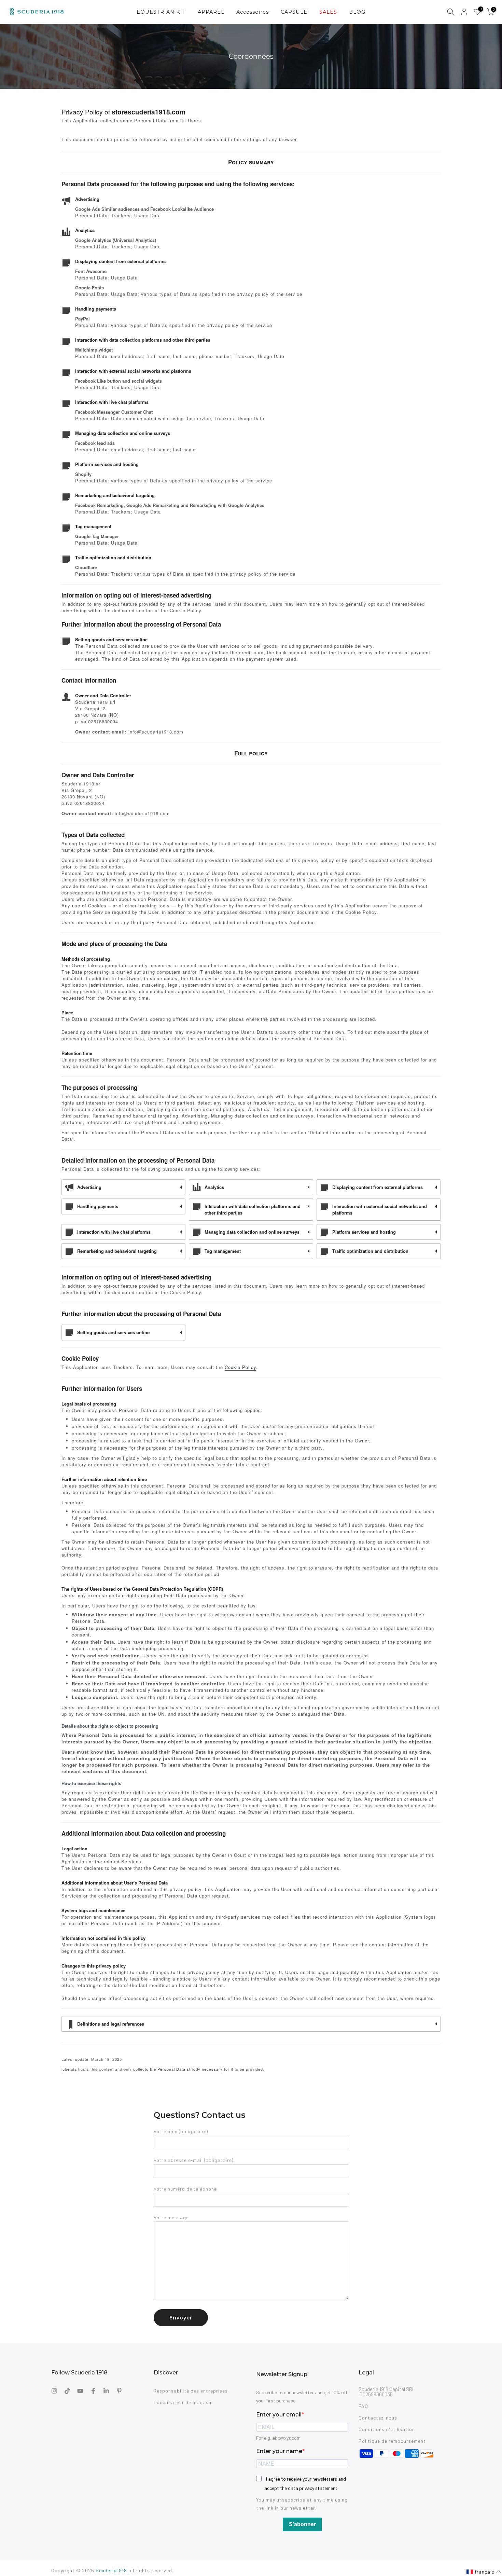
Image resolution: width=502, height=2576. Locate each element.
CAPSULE (294, 12)
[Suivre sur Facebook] (93, 2391)
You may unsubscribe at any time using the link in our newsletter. (302, 2504)
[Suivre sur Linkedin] (106, 2391)
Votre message (171, 2217)
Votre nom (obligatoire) (181, 2131)
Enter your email (279, 2415)
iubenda (69, 2069)
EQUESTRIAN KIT (161, 12)
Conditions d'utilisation (387, 2429)
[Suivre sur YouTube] (80, 2391)
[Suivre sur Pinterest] (119, 2391)
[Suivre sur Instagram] (54, 2391)
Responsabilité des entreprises (191, 2391)
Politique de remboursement (392, 2441)
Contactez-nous (378, 2418)
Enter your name (279, 2451)
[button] (484, 2572)
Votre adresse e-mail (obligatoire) (193, 2160)
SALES (328, 12)
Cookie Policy (240, 1367)
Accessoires (253, 12)
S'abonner (302, 2524)
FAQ (363, 2406)
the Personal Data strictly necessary (186, 2069)
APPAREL (211, 12)
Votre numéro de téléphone (185, 2189)
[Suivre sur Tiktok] (67, 2391)
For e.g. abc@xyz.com (278, 2438)
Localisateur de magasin (183, 2402)
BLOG (357, 12)
